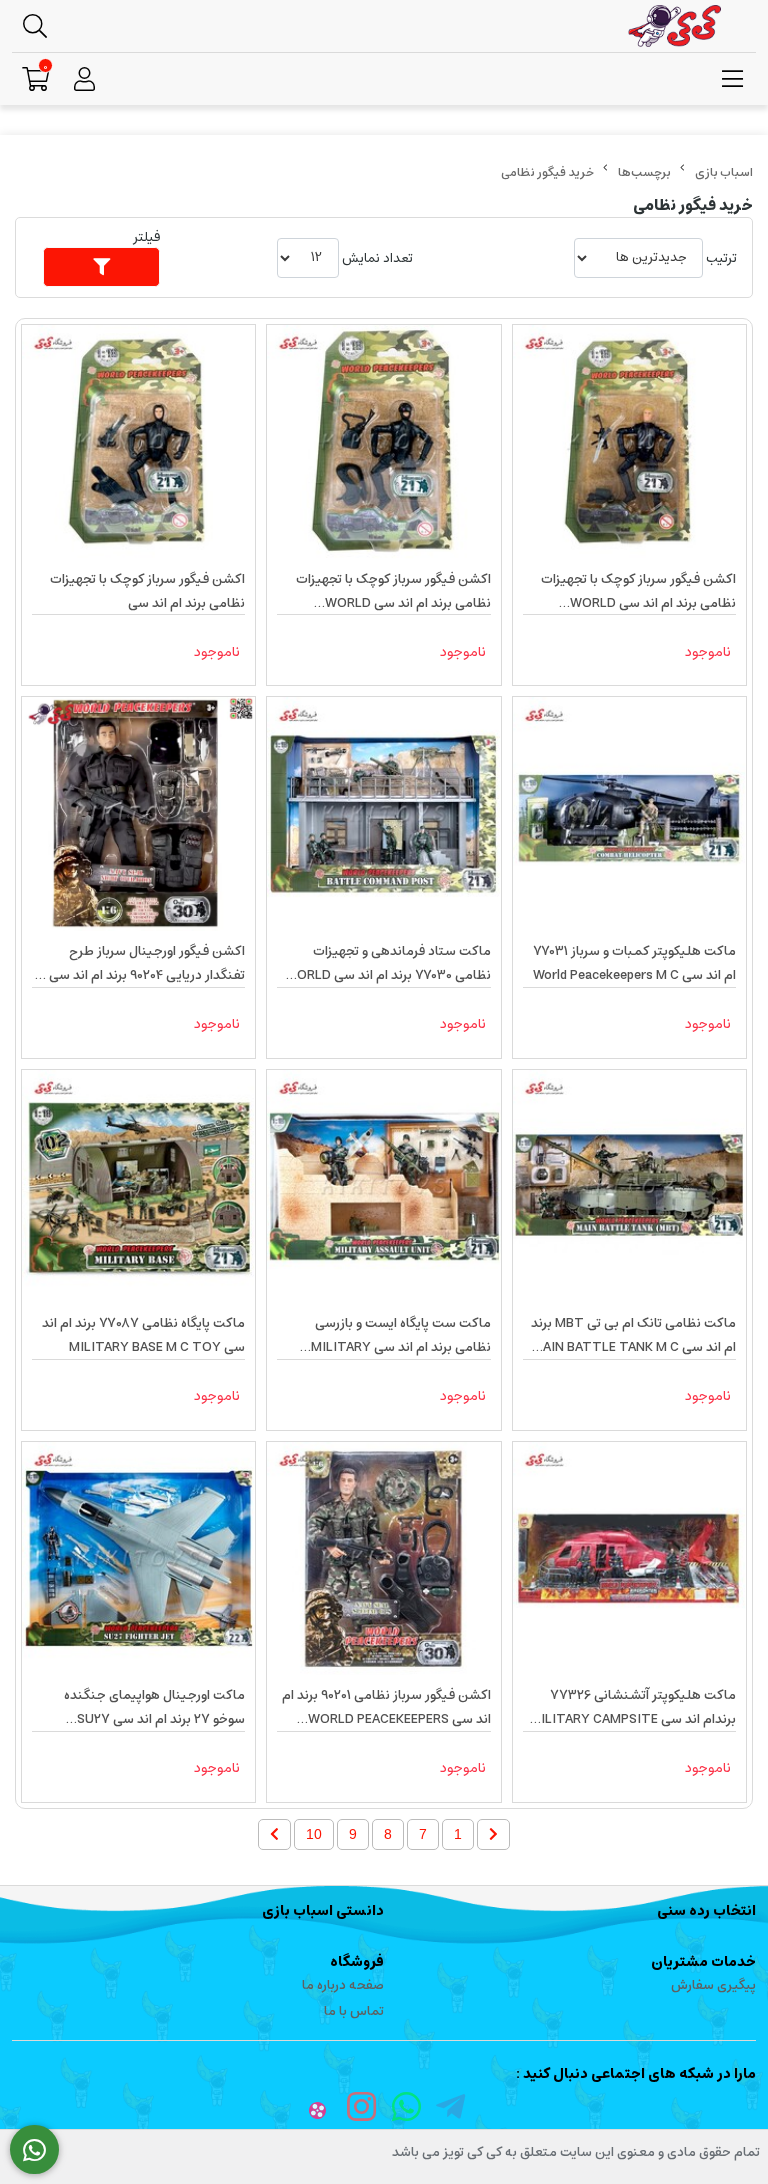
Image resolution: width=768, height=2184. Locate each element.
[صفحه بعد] (274, 1834)
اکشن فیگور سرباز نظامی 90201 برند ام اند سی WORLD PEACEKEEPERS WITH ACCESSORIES (386, 1708)
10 (314, 1834)
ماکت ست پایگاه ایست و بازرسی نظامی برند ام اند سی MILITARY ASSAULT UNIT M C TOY (400, 1336)
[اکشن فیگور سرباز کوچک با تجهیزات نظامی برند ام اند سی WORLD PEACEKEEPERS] (629, 441)
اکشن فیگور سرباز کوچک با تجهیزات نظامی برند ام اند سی (147, 591)
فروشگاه (357, 1962)
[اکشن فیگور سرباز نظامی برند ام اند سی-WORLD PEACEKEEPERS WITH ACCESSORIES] (383, 1558)
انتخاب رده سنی (706, 1911)
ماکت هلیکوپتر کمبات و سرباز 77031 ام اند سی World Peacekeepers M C (634, 963)
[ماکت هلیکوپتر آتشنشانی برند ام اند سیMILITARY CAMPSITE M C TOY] (629, 1558)
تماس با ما (354, 2011)
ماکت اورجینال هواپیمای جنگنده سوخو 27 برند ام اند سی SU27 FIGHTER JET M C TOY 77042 (154, 1708)
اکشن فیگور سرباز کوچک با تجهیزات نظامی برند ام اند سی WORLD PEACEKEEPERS (638, 592)
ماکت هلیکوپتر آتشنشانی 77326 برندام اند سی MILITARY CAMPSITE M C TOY (633, 1708)
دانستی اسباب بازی (323, 1911)
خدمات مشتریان (703, 1962)
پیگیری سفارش (713, 1985)
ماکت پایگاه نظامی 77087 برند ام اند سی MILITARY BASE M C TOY (143, 1335)
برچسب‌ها (644, 172)
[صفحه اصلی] (724, 172)
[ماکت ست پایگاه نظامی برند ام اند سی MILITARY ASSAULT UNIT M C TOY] (383, 1186)
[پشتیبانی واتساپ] (34, 2150)
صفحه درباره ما (343, 1985)
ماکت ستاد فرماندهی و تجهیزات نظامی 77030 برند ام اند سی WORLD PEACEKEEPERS (387, 964)
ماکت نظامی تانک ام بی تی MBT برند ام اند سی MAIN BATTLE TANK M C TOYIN (633, 1336)
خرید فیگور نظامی (547, 172)
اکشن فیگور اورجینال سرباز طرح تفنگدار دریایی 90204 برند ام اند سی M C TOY (140, 964)
